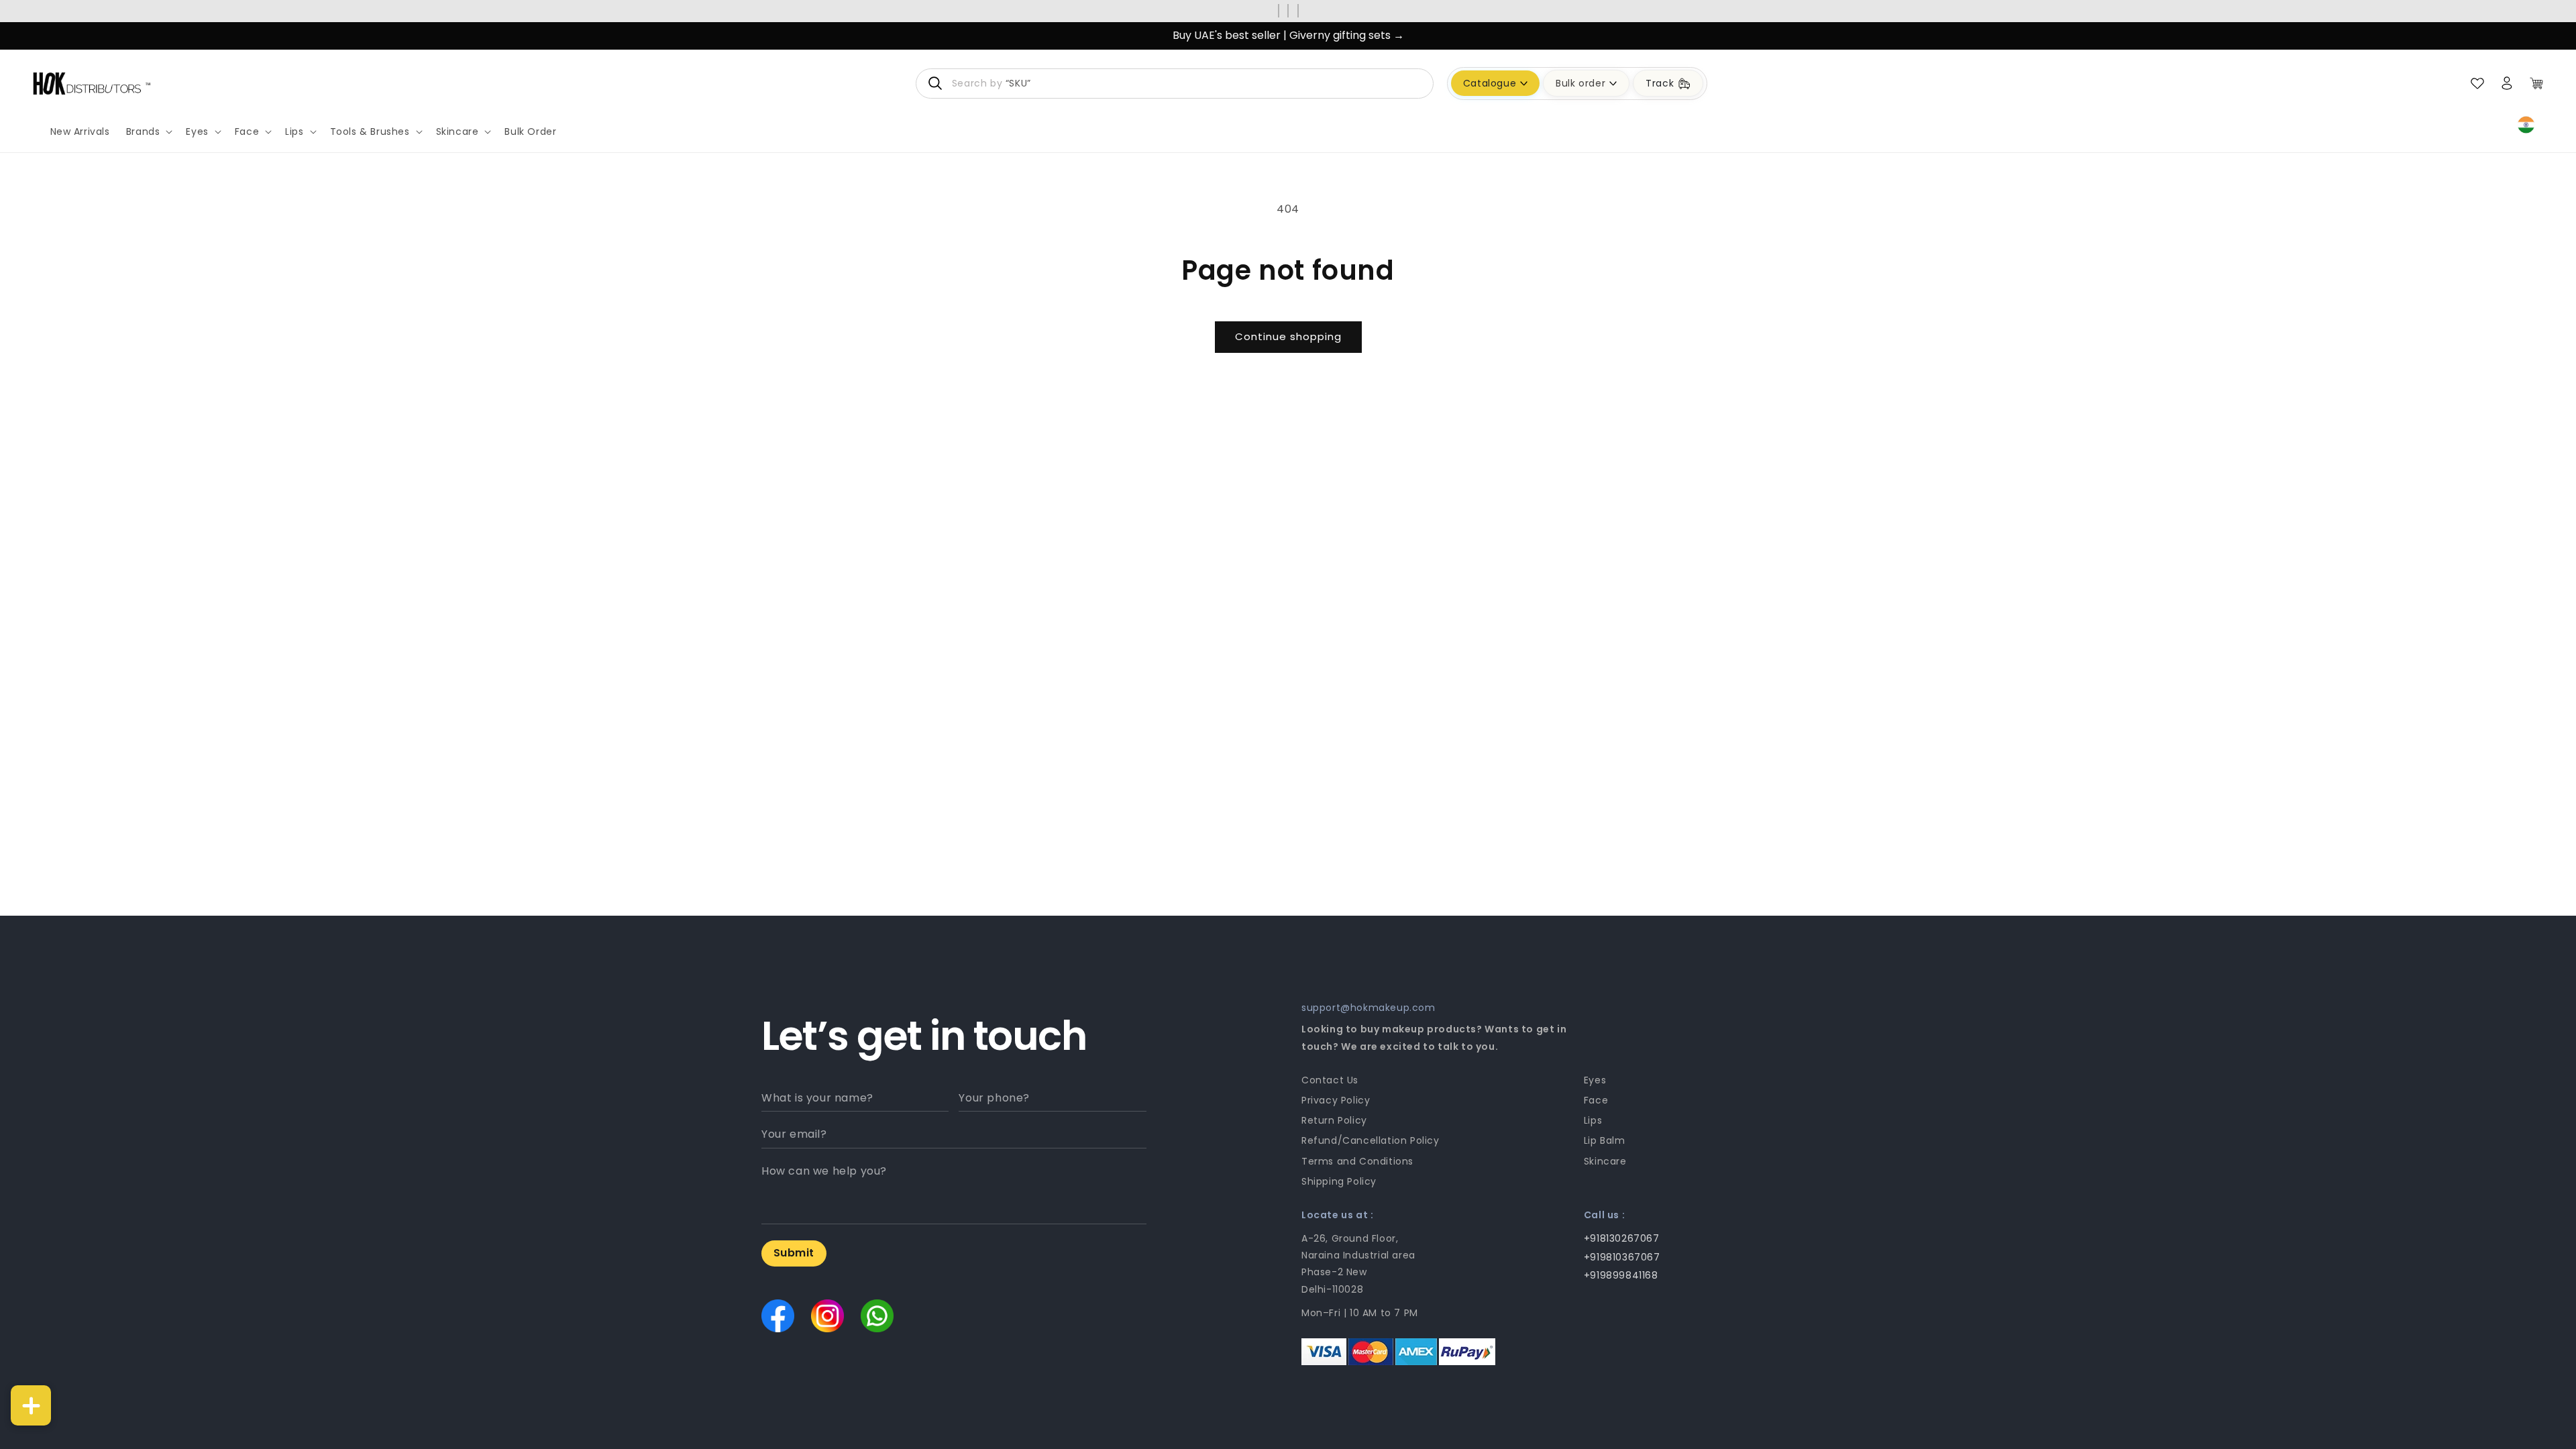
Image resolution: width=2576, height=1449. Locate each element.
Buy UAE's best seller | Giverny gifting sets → (1288, 35)
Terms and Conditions (1357, 1161)
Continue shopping (1288, 336)
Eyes (1595, 1080)
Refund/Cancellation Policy (1371, 1140)
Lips (1593, 1120)
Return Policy (1334, 1120)
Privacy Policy (1336, 1100)
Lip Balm (1605, 1140)
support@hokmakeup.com (1368, 1008)
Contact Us (1330, 1080)
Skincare (1605, 1161)
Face (1596, 1100)
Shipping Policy (1339, 1181)
